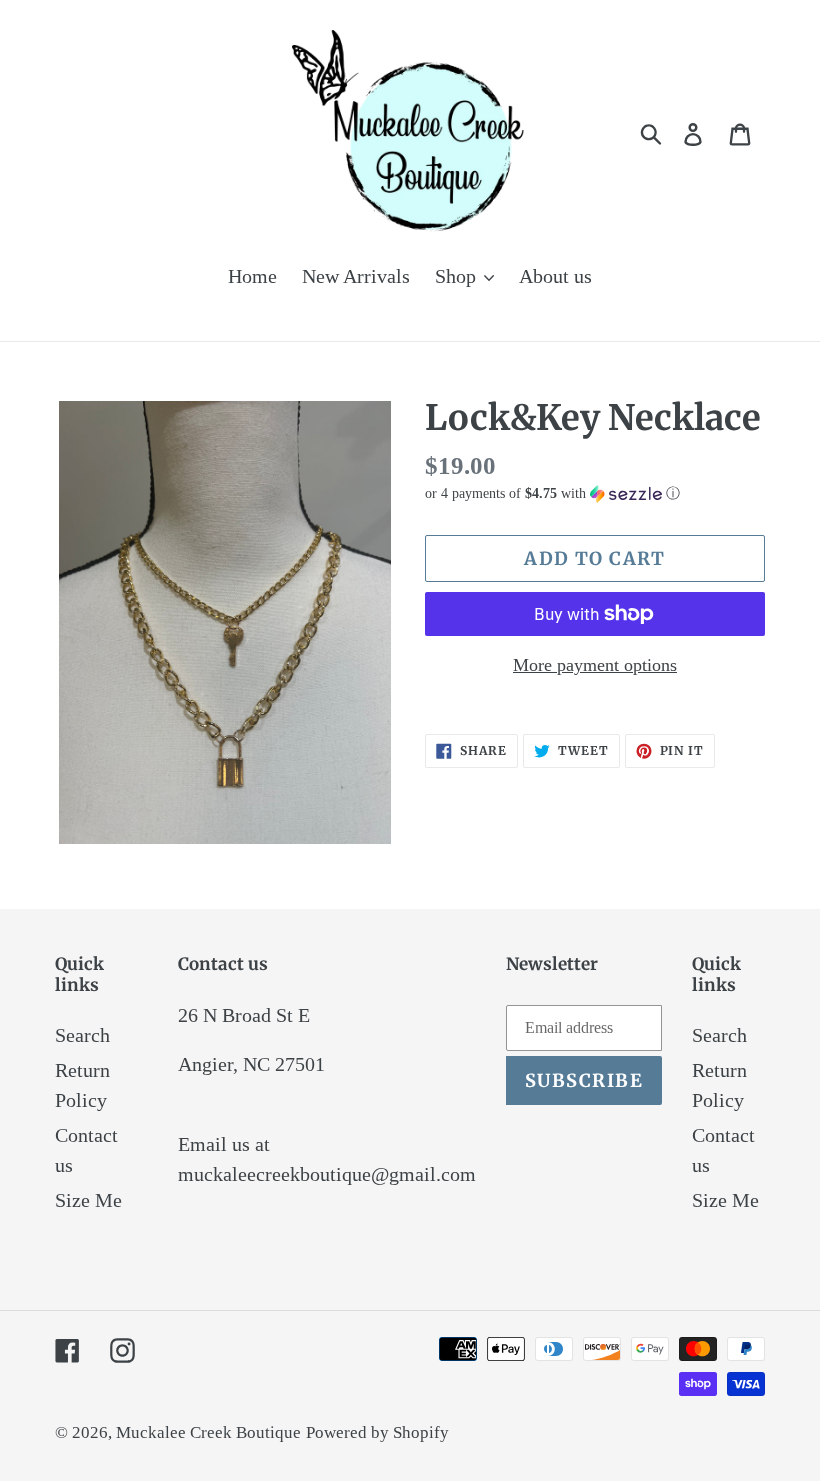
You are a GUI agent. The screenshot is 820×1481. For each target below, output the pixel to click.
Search (82, 1035)
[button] (595, 494)
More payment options (595, 665)
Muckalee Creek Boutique (208, 1432)
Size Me (88, 1200)
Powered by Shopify (377, 1432)
